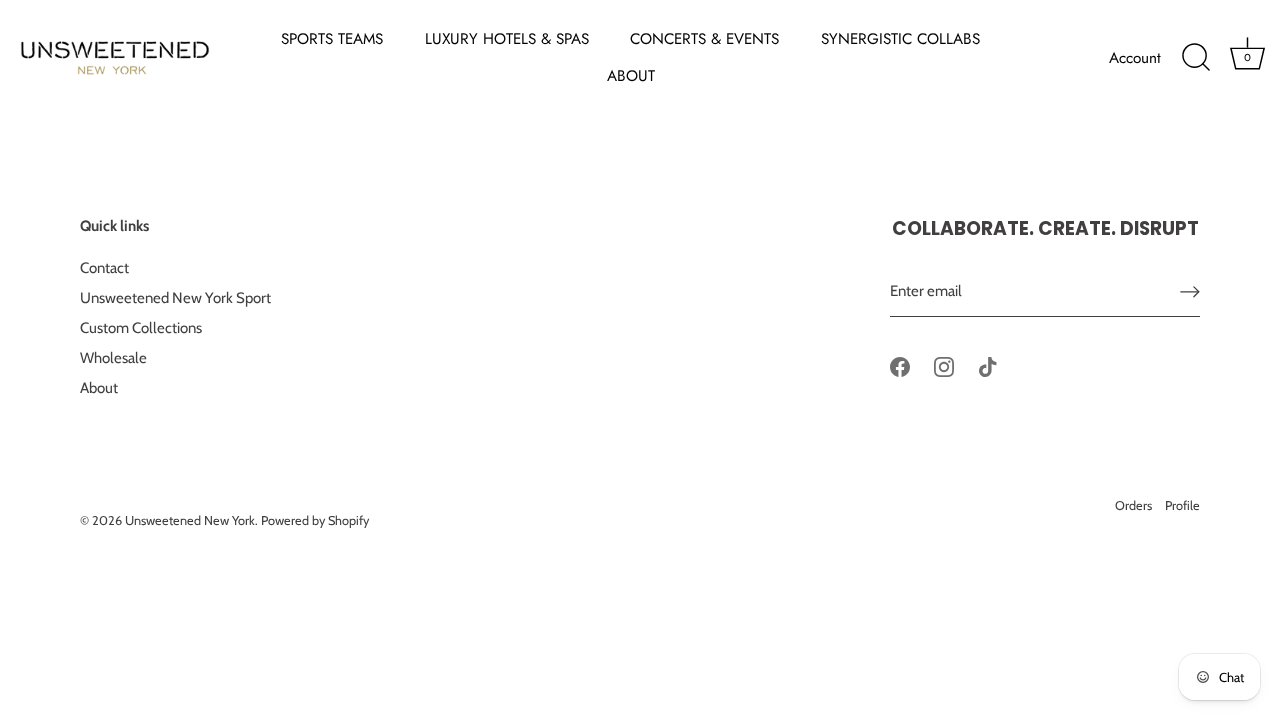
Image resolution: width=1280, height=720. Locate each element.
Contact (104, 268)
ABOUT (631, 76)
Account (1135, 58)
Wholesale (113, 358)
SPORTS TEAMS (332, 39)
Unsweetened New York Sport (175, 298)
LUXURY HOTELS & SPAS (507, 39)
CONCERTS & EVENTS (704, 39)
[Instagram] (944, 366)
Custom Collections (141, 328)
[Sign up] (1190, 292)
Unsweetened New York (190, 520)
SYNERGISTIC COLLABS (900, 39)
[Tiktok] (988, 366)
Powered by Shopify (315, 520)
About (99, 388)
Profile (1182, 505)
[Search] (1196, 58)
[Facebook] (900, 366)
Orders (1133, 505)
